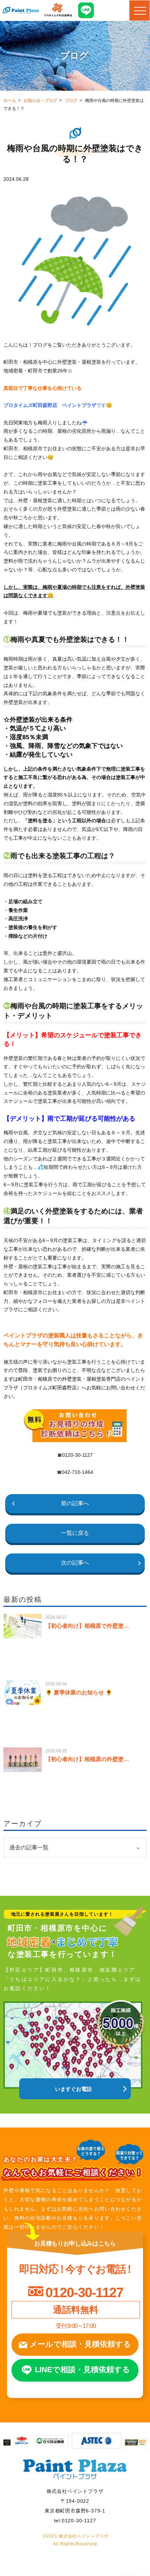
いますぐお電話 (73, 2089)
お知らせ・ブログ (40, 101)
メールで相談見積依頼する (80, 2344)
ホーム (10, 101)
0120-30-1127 (84, 2292)
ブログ (71, 101)
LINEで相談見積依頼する (82, 2370)
